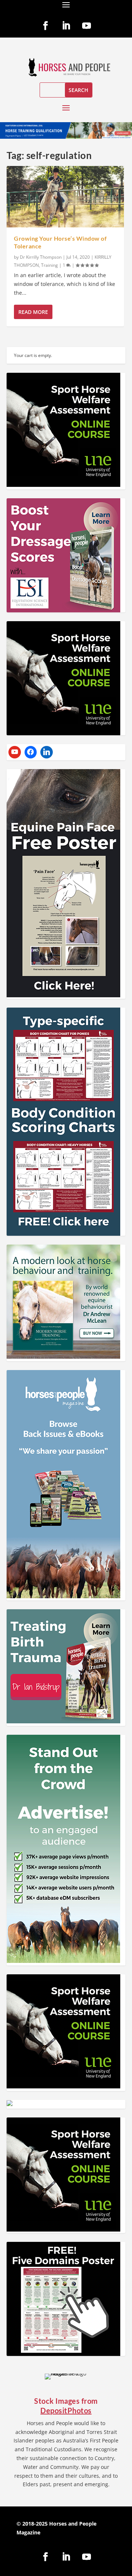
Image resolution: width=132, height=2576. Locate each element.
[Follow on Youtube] (87, 26)
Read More (33, 312)
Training (49, 265)
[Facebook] (31, 752)
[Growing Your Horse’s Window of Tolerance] (65, 197)
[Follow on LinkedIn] (66, 26)
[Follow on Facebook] (45, 26)
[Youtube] (15, 752)
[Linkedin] (47, 752)
